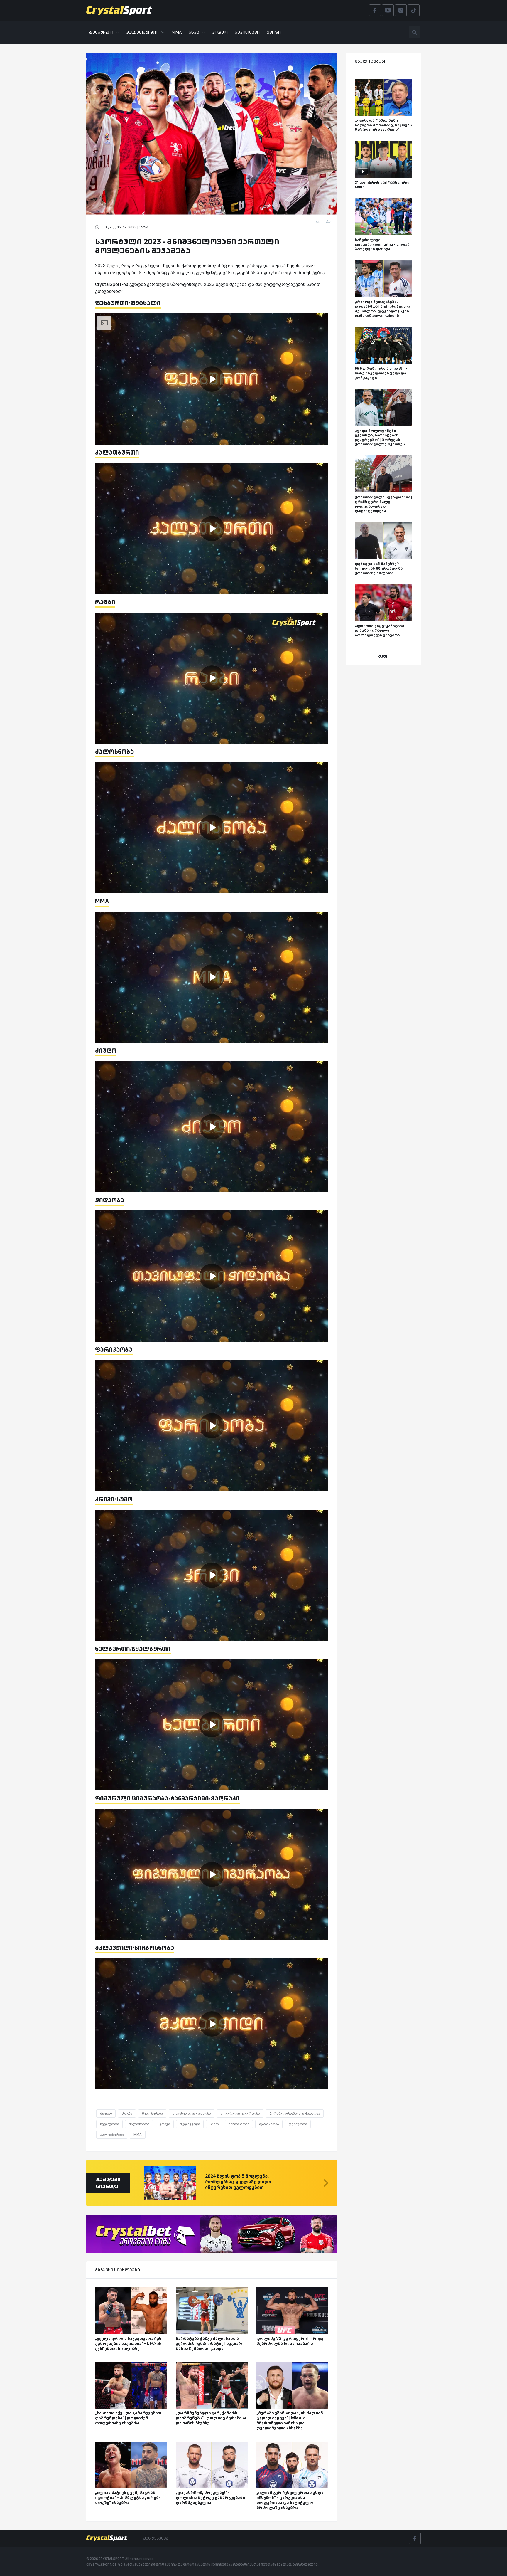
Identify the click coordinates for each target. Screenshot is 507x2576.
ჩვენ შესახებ (155, 2538)
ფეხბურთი (101, 32)
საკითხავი (247, 32)
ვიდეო (220, 32)
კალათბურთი (142, 32)
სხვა (194, 32)
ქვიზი (274, 32)
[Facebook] (415, 2538)
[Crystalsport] (119, 10)
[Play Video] (212, 379)
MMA (176, 32)
